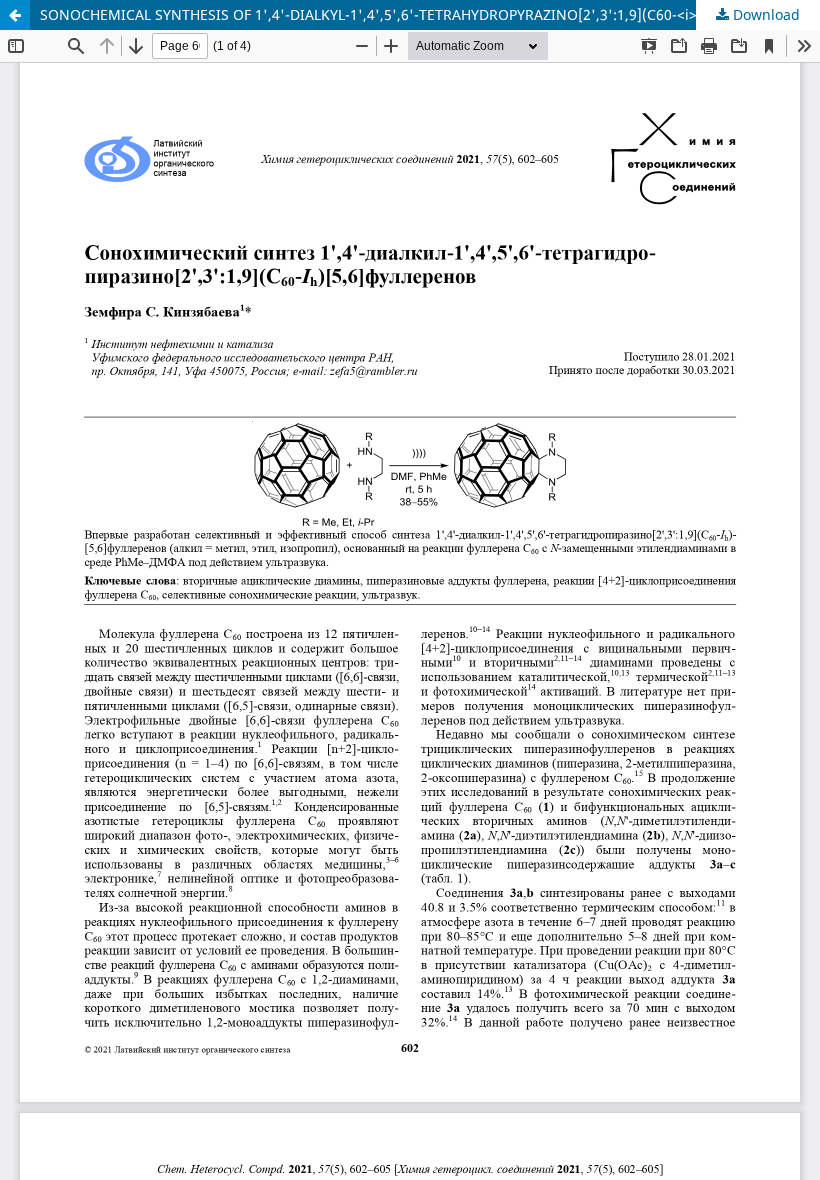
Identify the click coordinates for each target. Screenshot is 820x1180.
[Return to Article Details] (15, 15)
